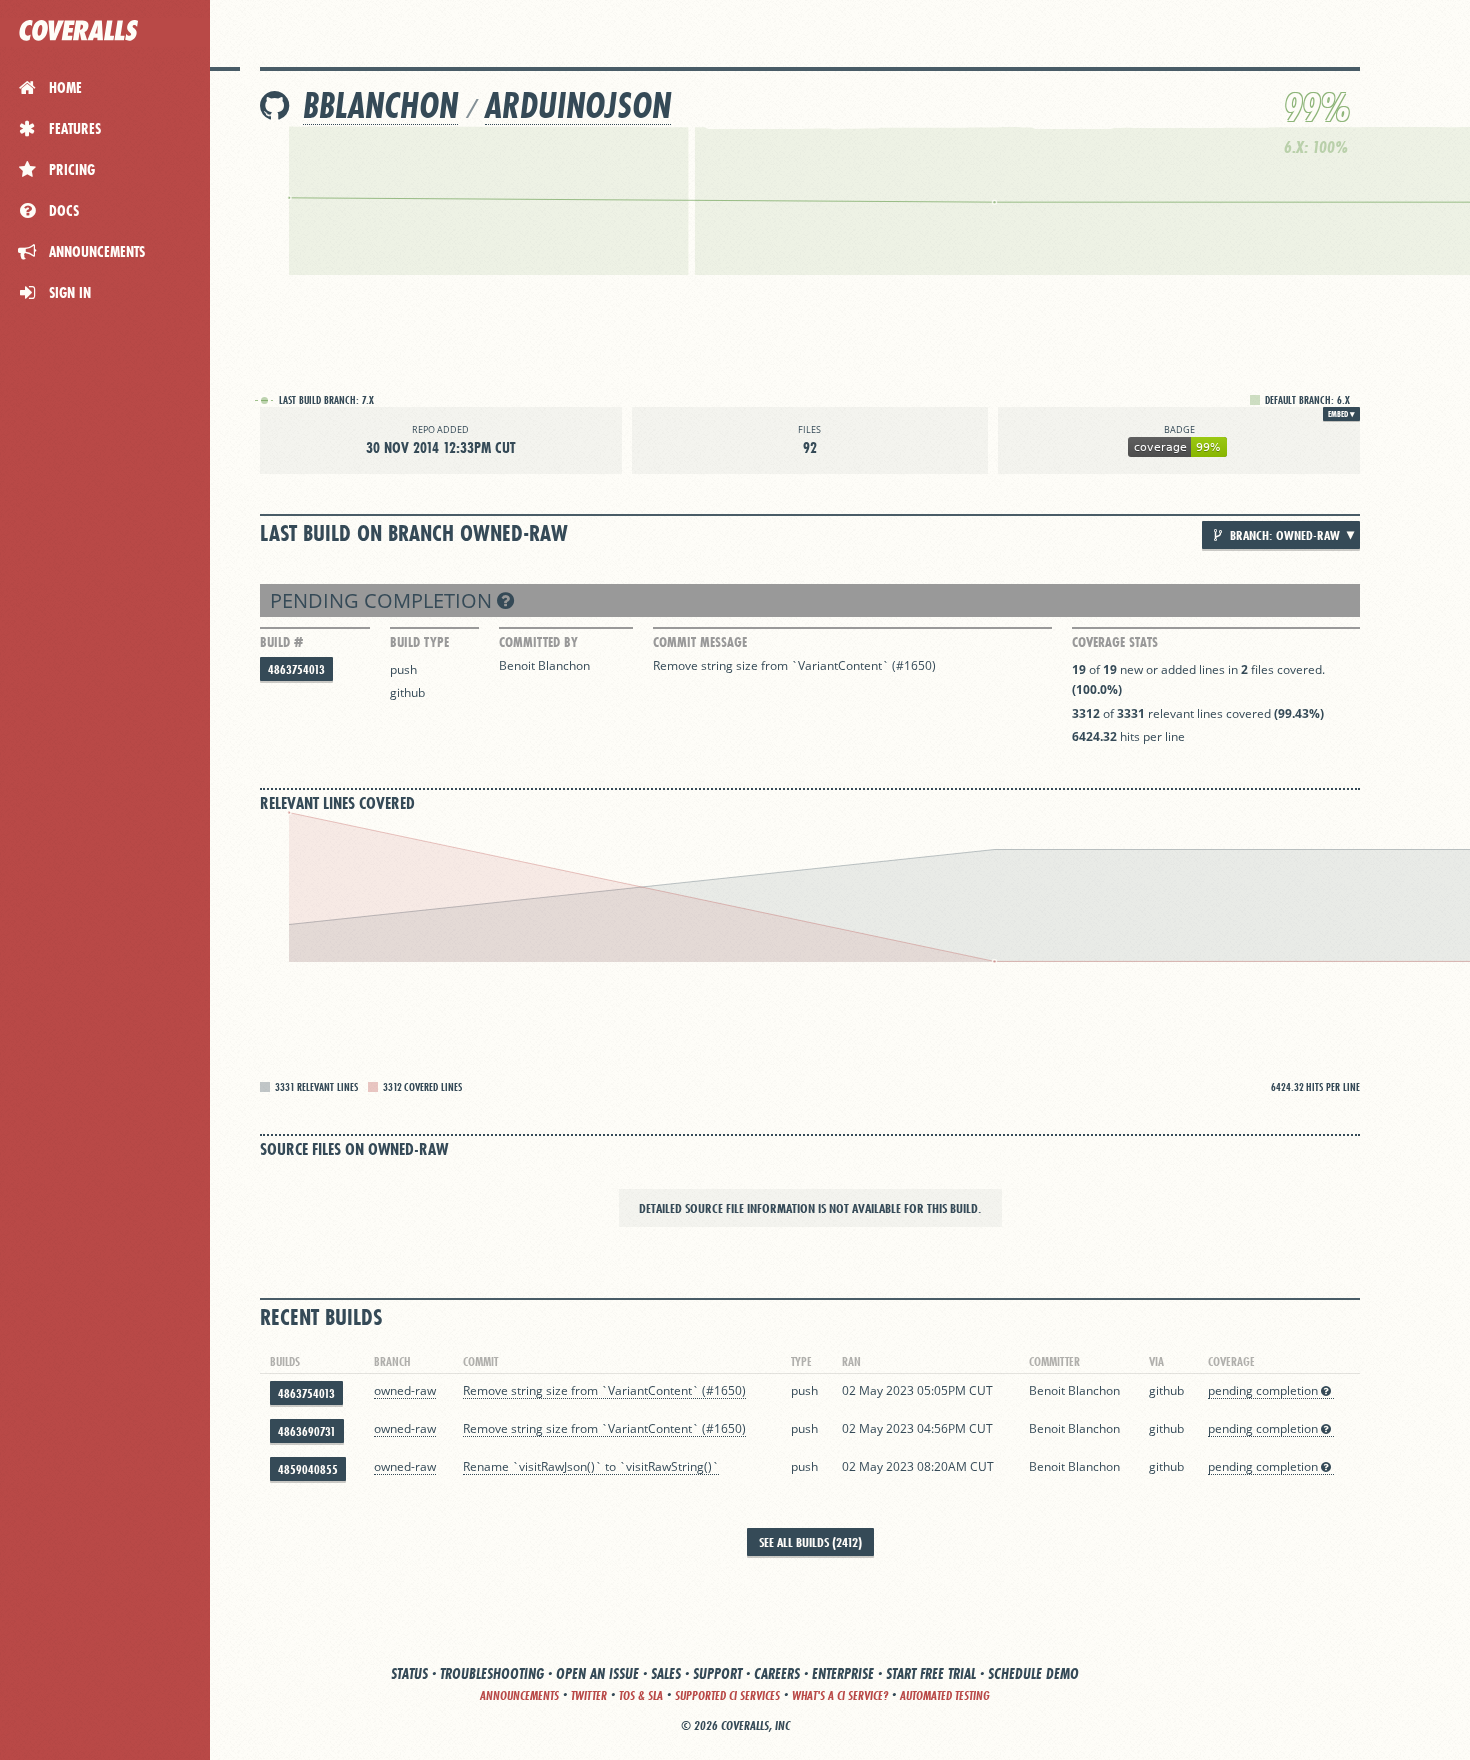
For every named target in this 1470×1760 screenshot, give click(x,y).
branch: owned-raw (1283, 535)
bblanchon (380, 105)
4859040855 (308, 1469)
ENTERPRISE (843, 1673)
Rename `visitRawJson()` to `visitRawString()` (591, 1466)
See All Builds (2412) (810, 1542)
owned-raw (405, 1390)
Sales (666, 1673)
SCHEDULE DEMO (1033, 1673)
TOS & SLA (641, 1695)
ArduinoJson (578, 105)
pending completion (383, 600)
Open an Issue (597, 1673)
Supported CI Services (727, 1695)
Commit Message (700, 642)
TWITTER (589, 1695)
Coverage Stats (1115, 642)
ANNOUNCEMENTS (519, 1695)
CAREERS (777, 1673)
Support (717, 1673)
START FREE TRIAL (931, 1673)
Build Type (419, 642)
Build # (281, 642)
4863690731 (307, 1431)
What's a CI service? (840, 1695)
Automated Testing (945, 1695)
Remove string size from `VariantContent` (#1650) (794, 665)
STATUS (409, 1673)
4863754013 (296, 669)
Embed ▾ (1341, 414)
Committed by (538, 642)
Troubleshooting (492, 1673)
